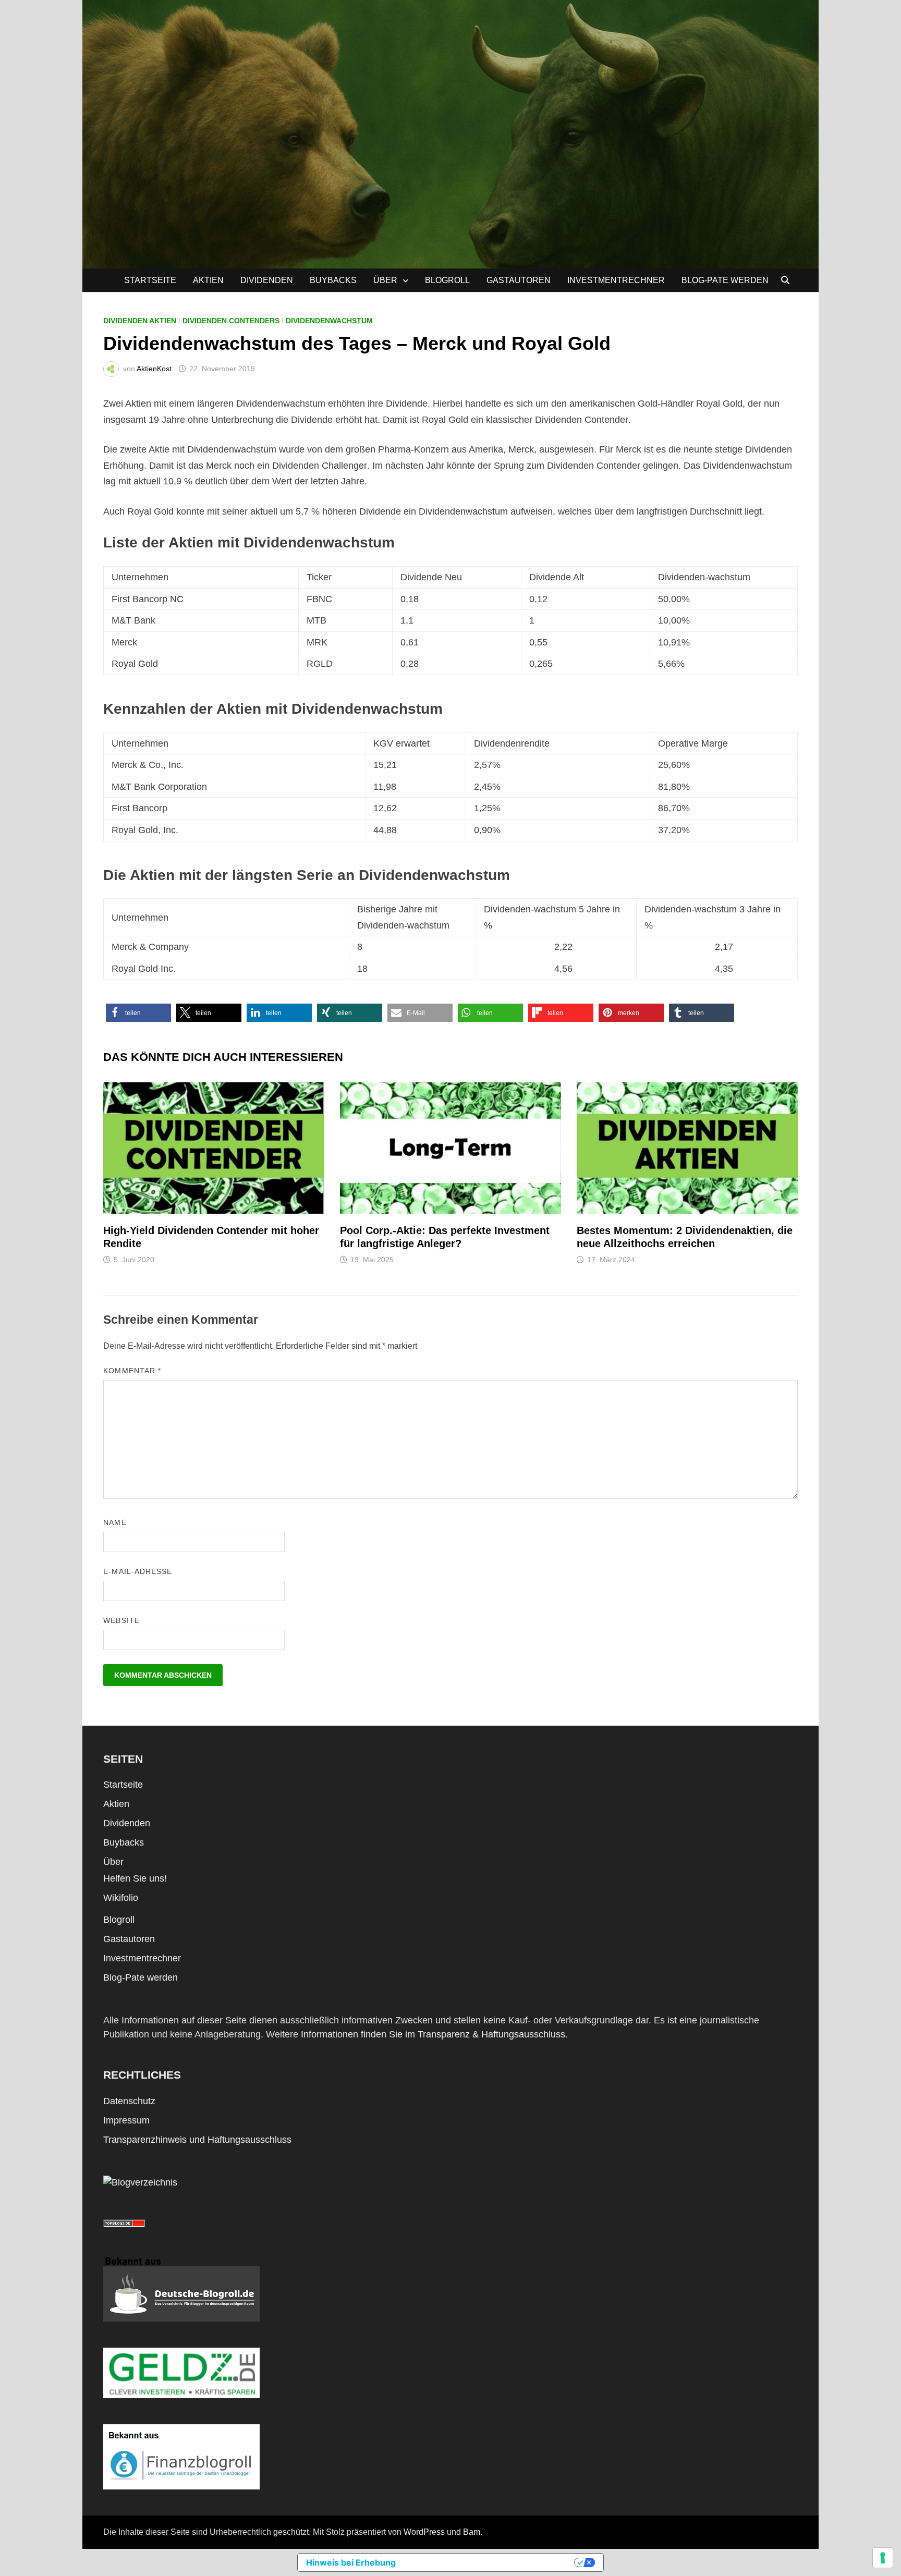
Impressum (126, 2120)
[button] (138, 1013)
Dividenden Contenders (231, 321)
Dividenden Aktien (140, 321)
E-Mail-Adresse (138, 1571)
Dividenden (267, 280)
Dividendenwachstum (329, 321)
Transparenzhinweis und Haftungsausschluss (197, 2140)
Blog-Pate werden (725, 280)
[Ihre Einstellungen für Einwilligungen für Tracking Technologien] (883, 2558)
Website (121, 1620)
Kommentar (132, 1371)
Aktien (208, 280)
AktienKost (154, 369)
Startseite (150, 280)
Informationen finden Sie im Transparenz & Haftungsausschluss (433, 2034)
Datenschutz (129, 2101)
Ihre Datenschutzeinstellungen (490, 2562)
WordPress (424, 2532)
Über (385, 280)
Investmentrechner (616, 280)
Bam (472, 2532)
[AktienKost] (451, 133)
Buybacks (333, 280)
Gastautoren (519, 280)
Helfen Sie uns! (135, 1878)
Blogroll (447, 280)
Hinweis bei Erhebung (351, 2562)
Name (115, 1522)
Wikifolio (121, 1898)
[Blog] (140, 2182)
